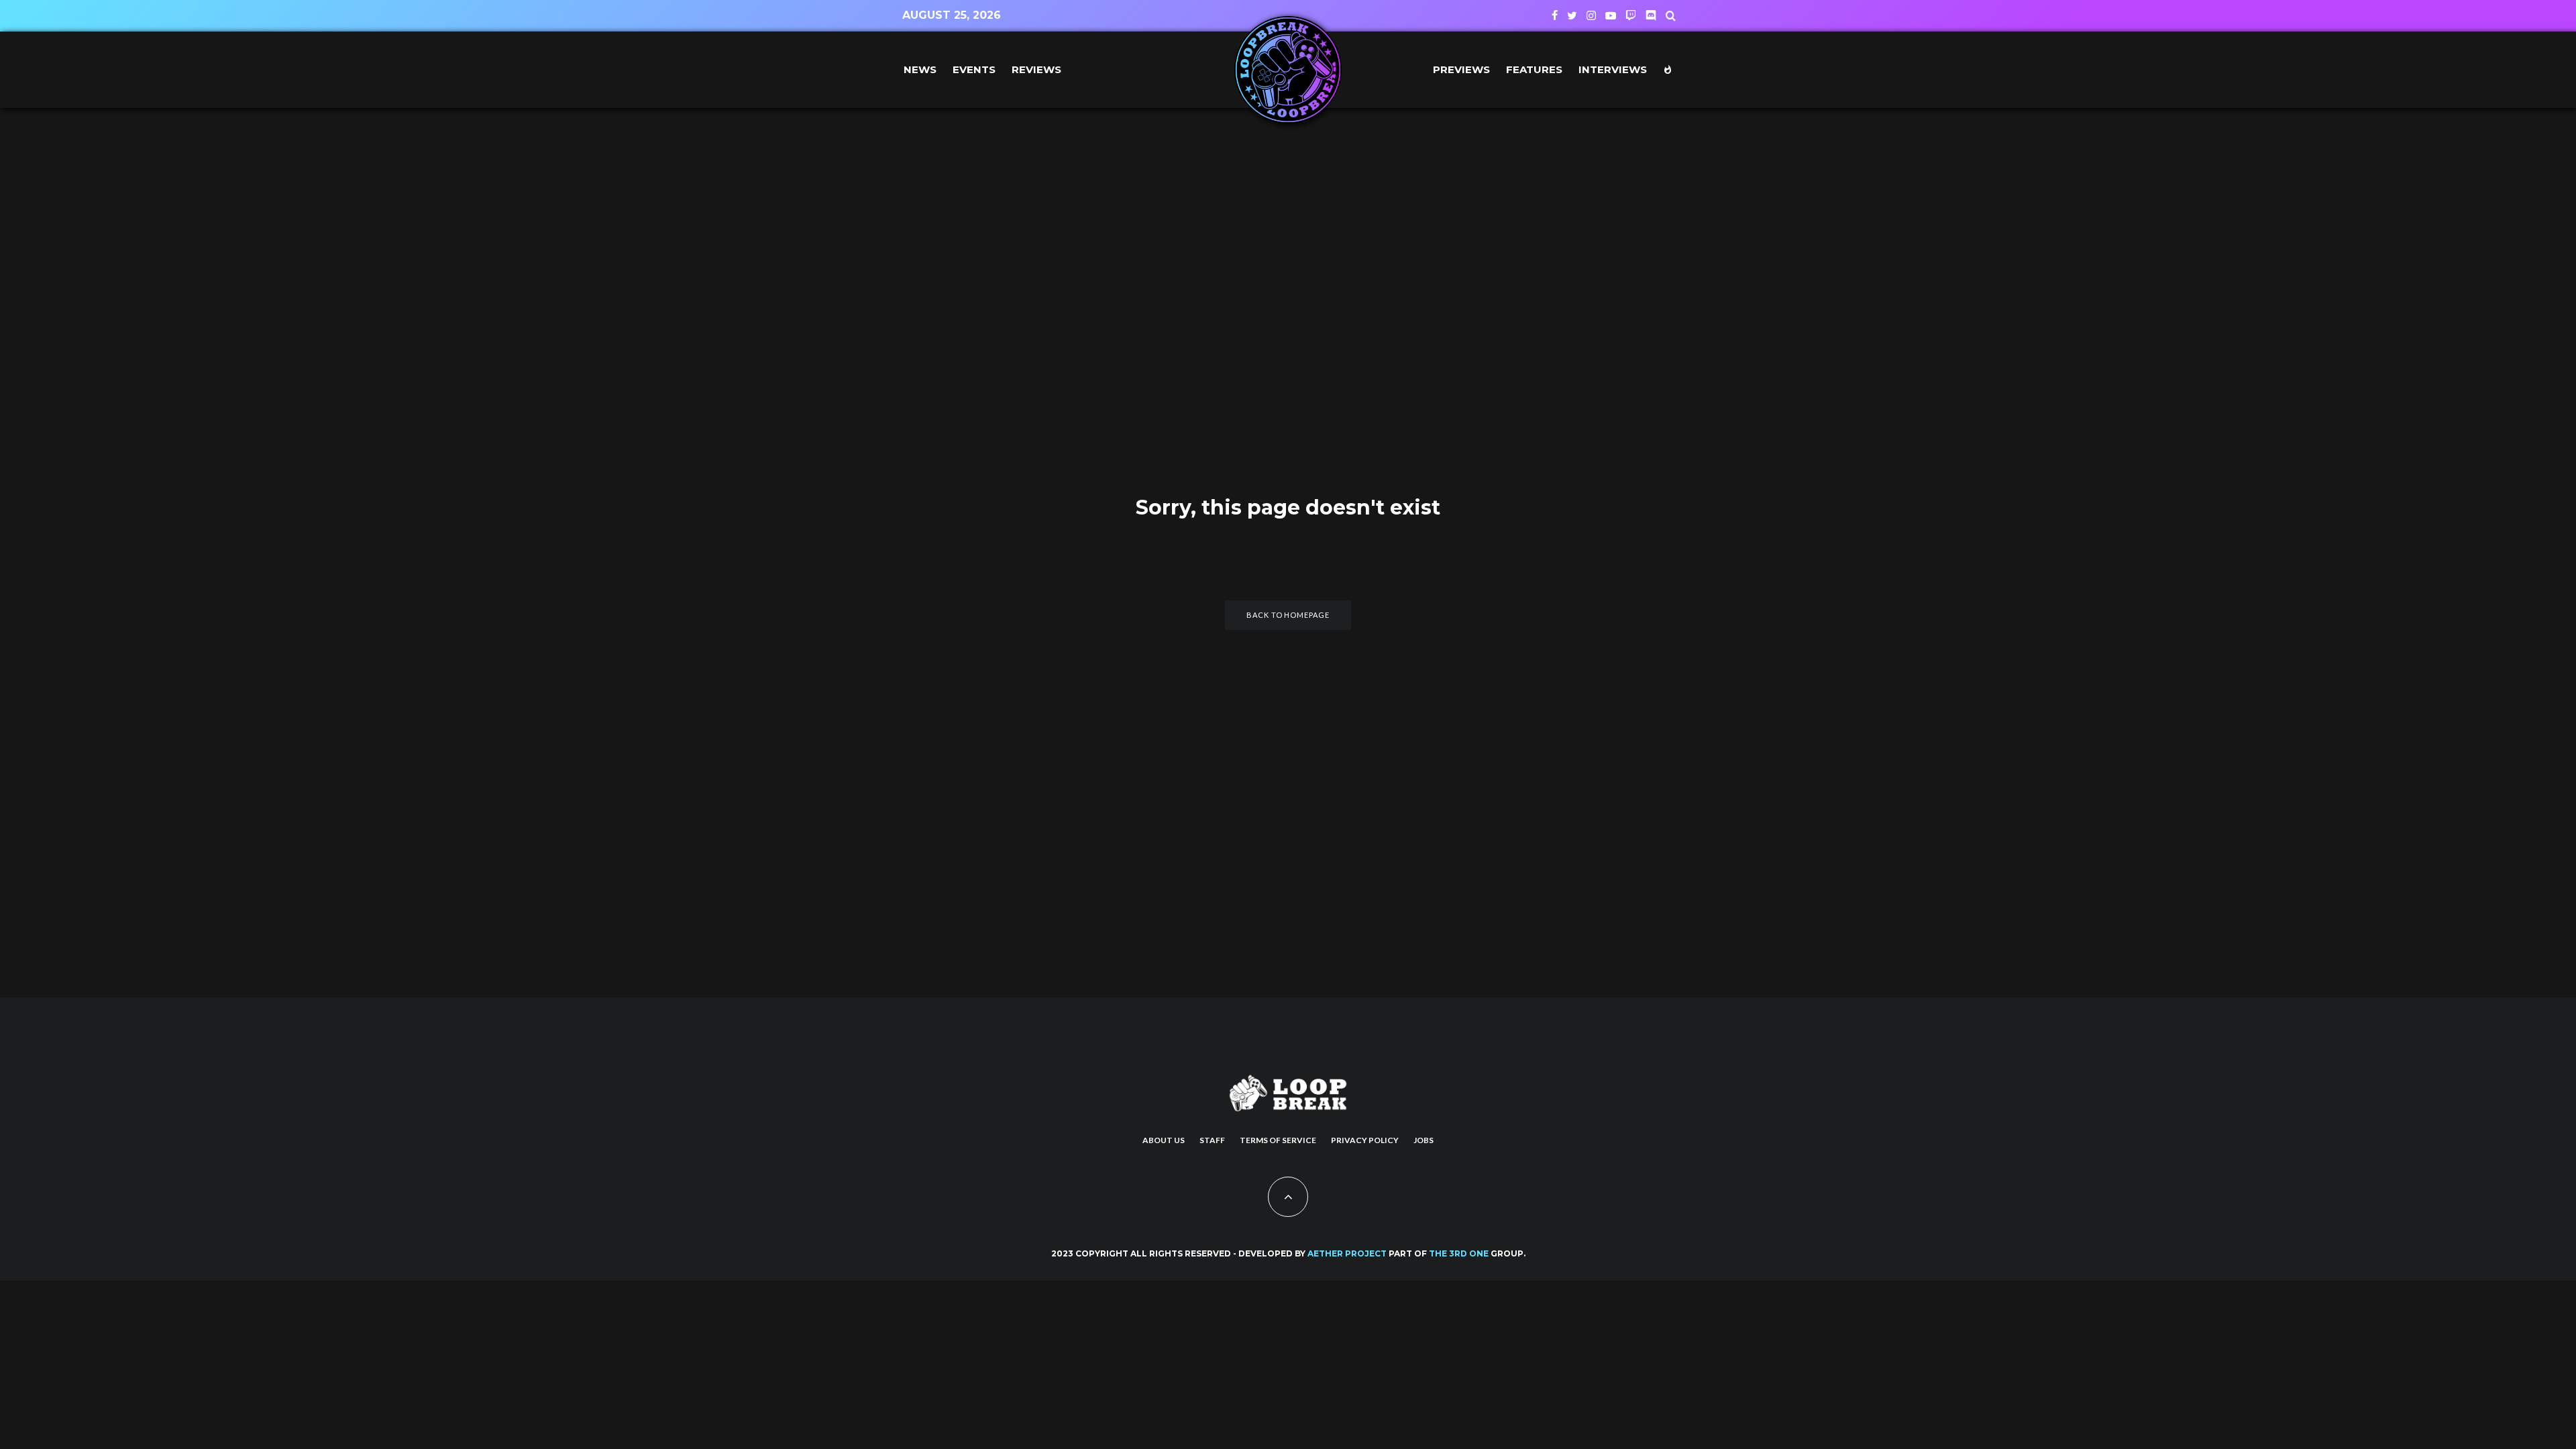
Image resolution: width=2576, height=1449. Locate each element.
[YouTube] (1611, 15)
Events (974, 69)
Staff (1212, 1140)
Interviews (1613, 69)
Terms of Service (1278, 1140)
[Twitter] (1572, 15)
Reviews (1036, 69)
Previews (1461, 69)
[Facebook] (1555, 15)
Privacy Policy (1365, 1140)
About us (1164, 1140)
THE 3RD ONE (1459, 1253)
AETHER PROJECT (1347, 1253)
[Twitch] (1631, 15)
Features (1534, 69)
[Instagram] (1591, 15)
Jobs (1424, 1140)
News (920, 69)
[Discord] (1651, 15)
